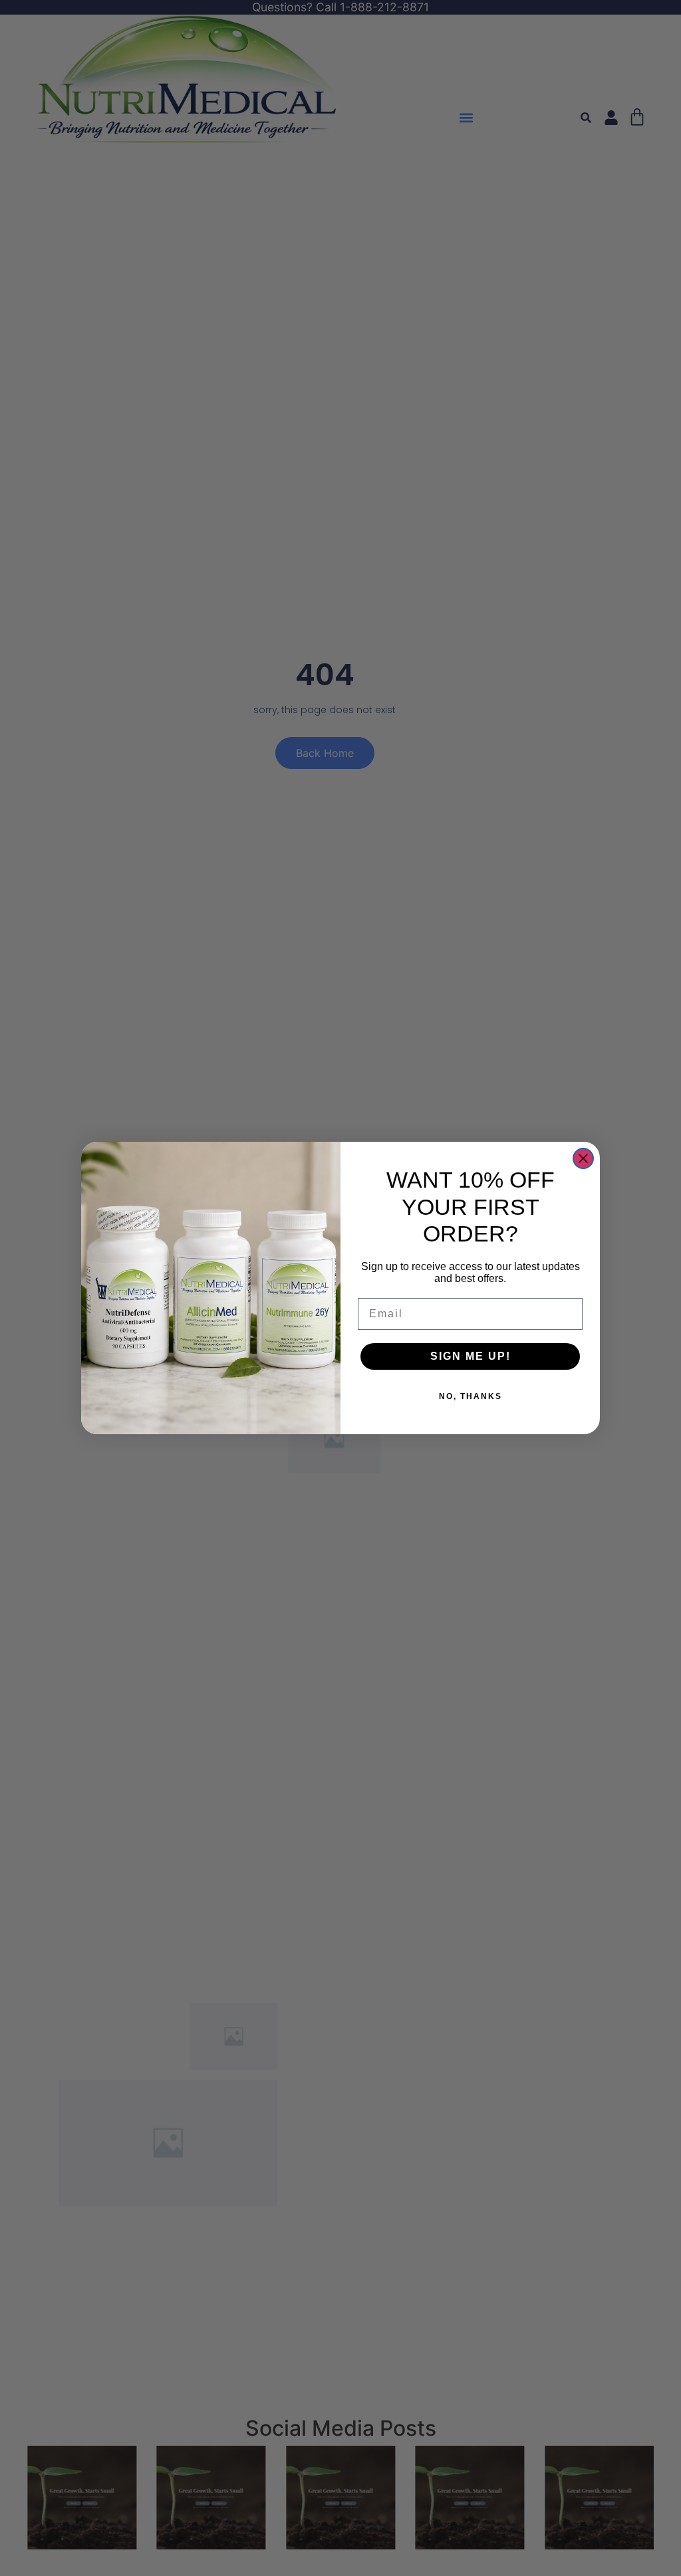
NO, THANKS (471, 1396)
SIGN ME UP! (471, 1356)
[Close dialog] (583, 1158)
